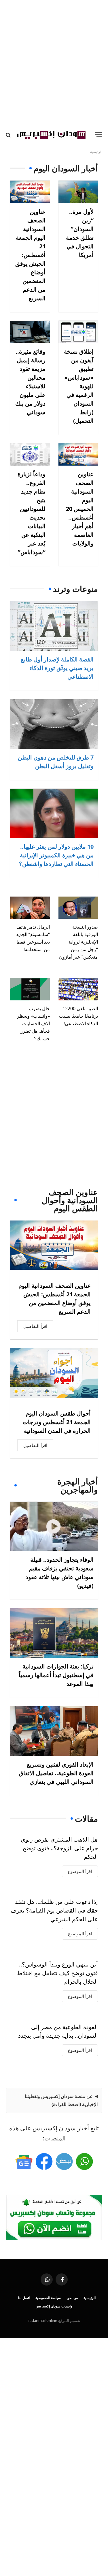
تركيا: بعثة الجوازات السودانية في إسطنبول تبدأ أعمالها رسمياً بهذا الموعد (56, 1675)
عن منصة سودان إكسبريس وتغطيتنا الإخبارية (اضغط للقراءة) (61, 2100)
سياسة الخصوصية (48, 2298)
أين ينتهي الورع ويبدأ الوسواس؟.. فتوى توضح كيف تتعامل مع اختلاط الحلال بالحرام (57, 1973)
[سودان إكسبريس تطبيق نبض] (64, 2161)
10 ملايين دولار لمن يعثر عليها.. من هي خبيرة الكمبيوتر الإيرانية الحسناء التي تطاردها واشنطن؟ (56, 855)
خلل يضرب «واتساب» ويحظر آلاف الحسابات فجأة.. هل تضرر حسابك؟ (33, 1023)
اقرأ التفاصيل (35, 1326)
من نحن (72, 2298)
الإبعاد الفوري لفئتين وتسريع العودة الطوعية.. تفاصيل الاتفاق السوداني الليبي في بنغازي (56, 1773)
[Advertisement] (54, 63)
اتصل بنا (24, 2298)
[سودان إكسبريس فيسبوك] (44, 2161)
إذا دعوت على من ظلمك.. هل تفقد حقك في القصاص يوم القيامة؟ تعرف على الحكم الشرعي (54, 1910)
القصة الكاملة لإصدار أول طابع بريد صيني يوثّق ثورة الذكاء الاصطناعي (57, 668)
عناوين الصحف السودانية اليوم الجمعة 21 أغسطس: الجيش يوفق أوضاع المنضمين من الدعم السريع (30, 255)
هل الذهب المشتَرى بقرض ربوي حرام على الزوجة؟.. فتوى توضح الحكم (59, 1848)
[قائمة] (98, 135)
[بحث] (9, 135)
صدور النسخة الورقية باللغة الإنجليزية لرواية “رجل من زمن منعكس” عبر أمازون (78, 942)
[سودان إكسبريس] (51, 135)
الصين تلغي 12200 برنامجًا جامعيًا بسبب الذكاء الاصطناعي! (78, 1016)
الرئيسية (90, 2298)
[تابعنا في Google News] (24, 2161)
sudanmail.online (42, 2320)
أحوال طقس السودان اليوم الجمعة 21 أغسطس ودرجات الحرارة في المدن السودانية (57, 1422)
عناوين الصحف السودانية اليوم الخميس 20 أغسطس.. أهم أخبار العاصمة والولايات (80, 509)
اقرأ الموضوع (80, 1871)
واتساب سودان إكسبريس (54, 2306)
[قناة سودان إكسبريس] (84, 2161)
